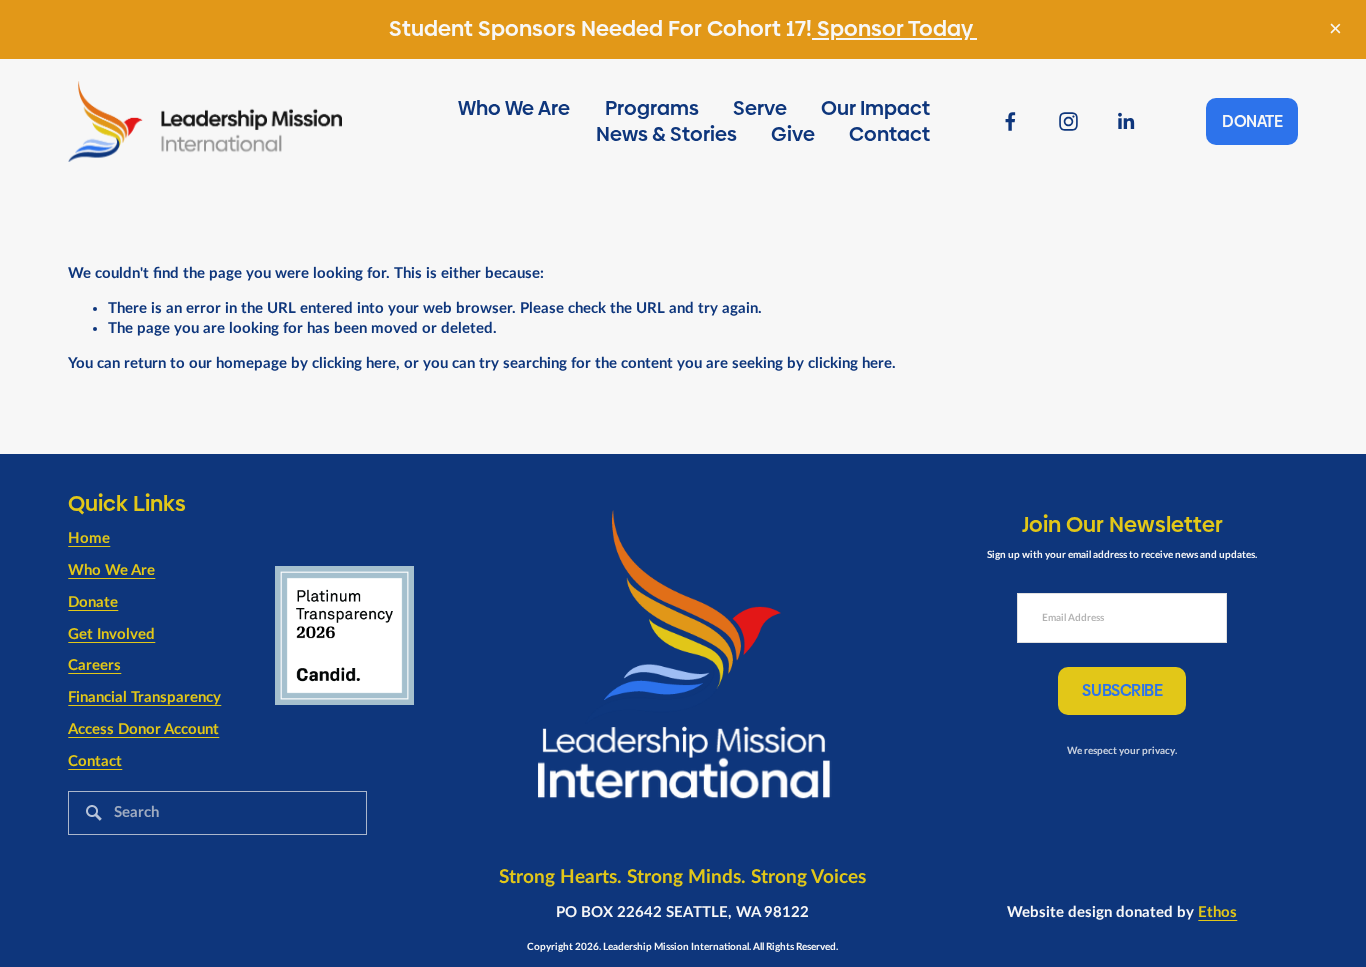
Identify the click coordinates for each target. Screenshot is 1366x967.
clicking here (354, 363)
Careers (94, 665)
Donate (93, 602)
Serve (760, 108)
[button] (1335, 30)
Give (793, 134)
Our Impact (875, 108)
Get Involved (111, 634)
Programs (652, 108)
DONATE (1252, 121)
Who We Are (514, 108)
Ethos (1217, 912)
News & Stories (666, 134)
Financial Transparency (144, 697)
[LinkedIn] (1125, 121)
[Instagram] (1068, 121)
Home (89, 538)
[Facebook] (1010, 121)
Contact (889, 134)
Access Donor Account (143, 729)
